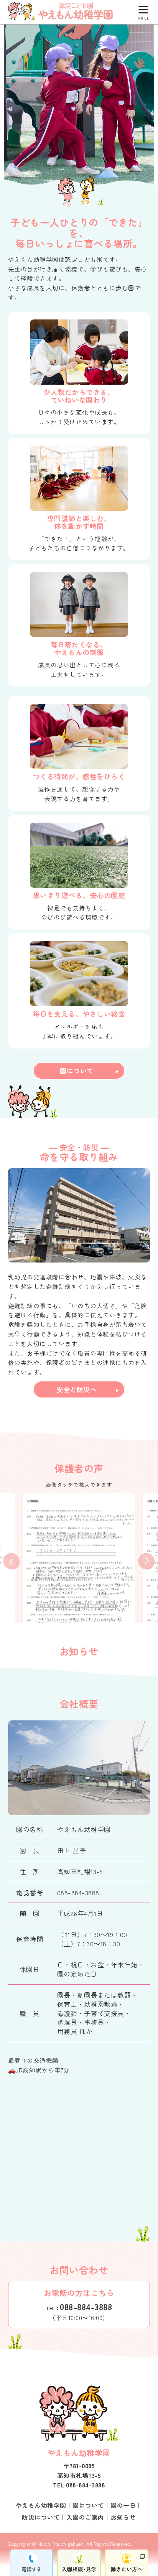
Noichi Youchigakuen (61, 2544)
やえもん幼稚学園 (41, 2505)
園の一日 (123, 2505)
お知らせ (123, 2517)
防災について (41, 2517)
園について (77, 1071)
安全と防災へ (77, 1389)
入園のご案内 (85, 2517)
